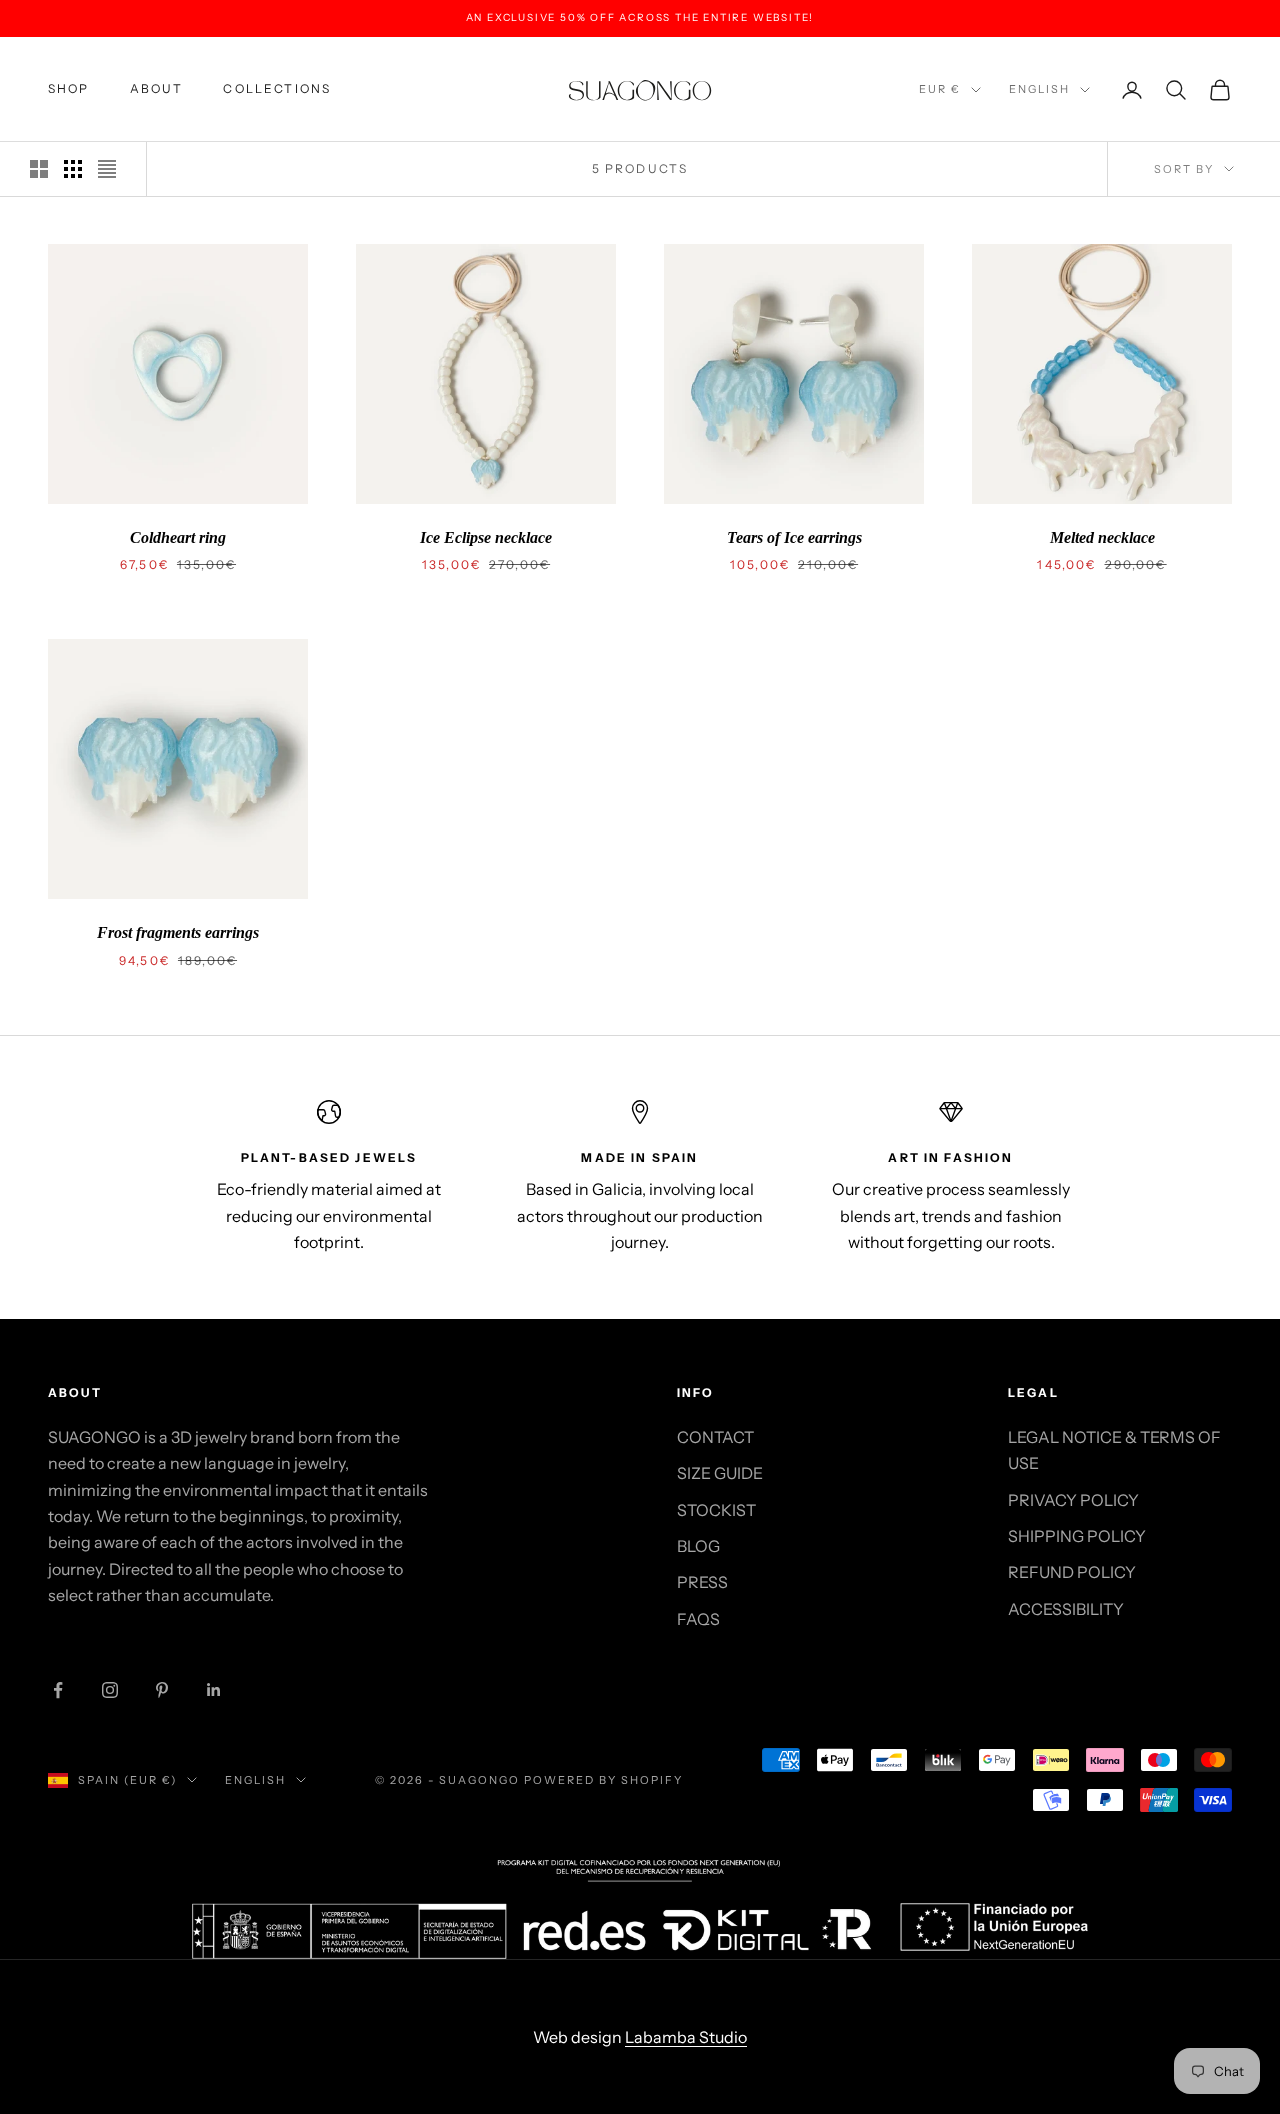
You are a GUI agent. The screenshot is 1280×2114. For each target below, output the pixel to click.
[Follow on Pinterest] (162, 1690)
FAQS (698, 1619)
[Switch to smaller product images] (73, 169)
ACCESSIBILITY (1066, 1609)
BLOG (698, 1546)
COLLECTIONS (277, 88)
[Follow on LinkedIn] (214, 1690)
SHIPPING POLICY (1077, 1536)
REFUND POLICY (1072, 1572)
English (1039, 89)
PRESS (702, 1582)
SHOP (69, 88)
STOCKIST (716, 1510)
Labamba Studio (686, 2037)
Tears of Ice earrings (794, 537)
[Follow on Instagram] (110, 1690)
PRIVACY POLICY (1073, 1500)
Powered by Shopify (603, 1780)
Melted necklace (1102, 537)
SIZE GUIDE (720, 1473)
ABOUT (157, 88)
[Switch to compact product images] (107, 169)
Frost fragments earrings (178, 932)
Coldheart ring (178, 537)
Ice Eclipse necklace (486, 537)
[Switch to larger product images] (39, 169)
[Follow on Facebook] (58, 1690)
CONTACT (715, 1437)
